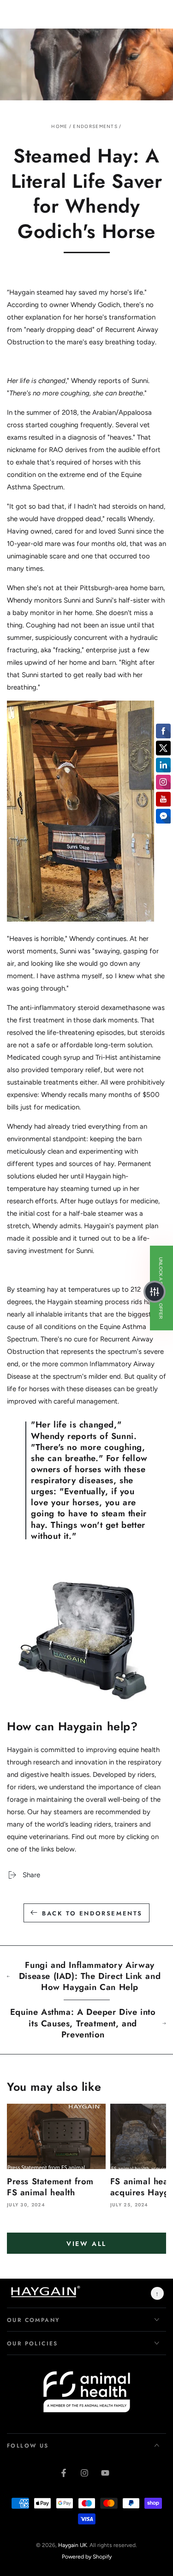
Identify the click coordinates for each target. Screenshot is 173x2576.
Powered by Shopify (87, 2557)
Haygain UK (72, 2545)
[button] (155, 1292)
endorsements (95, 126)
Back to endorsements (92, 1913)
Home (59, 126)
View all (86, 2244)
